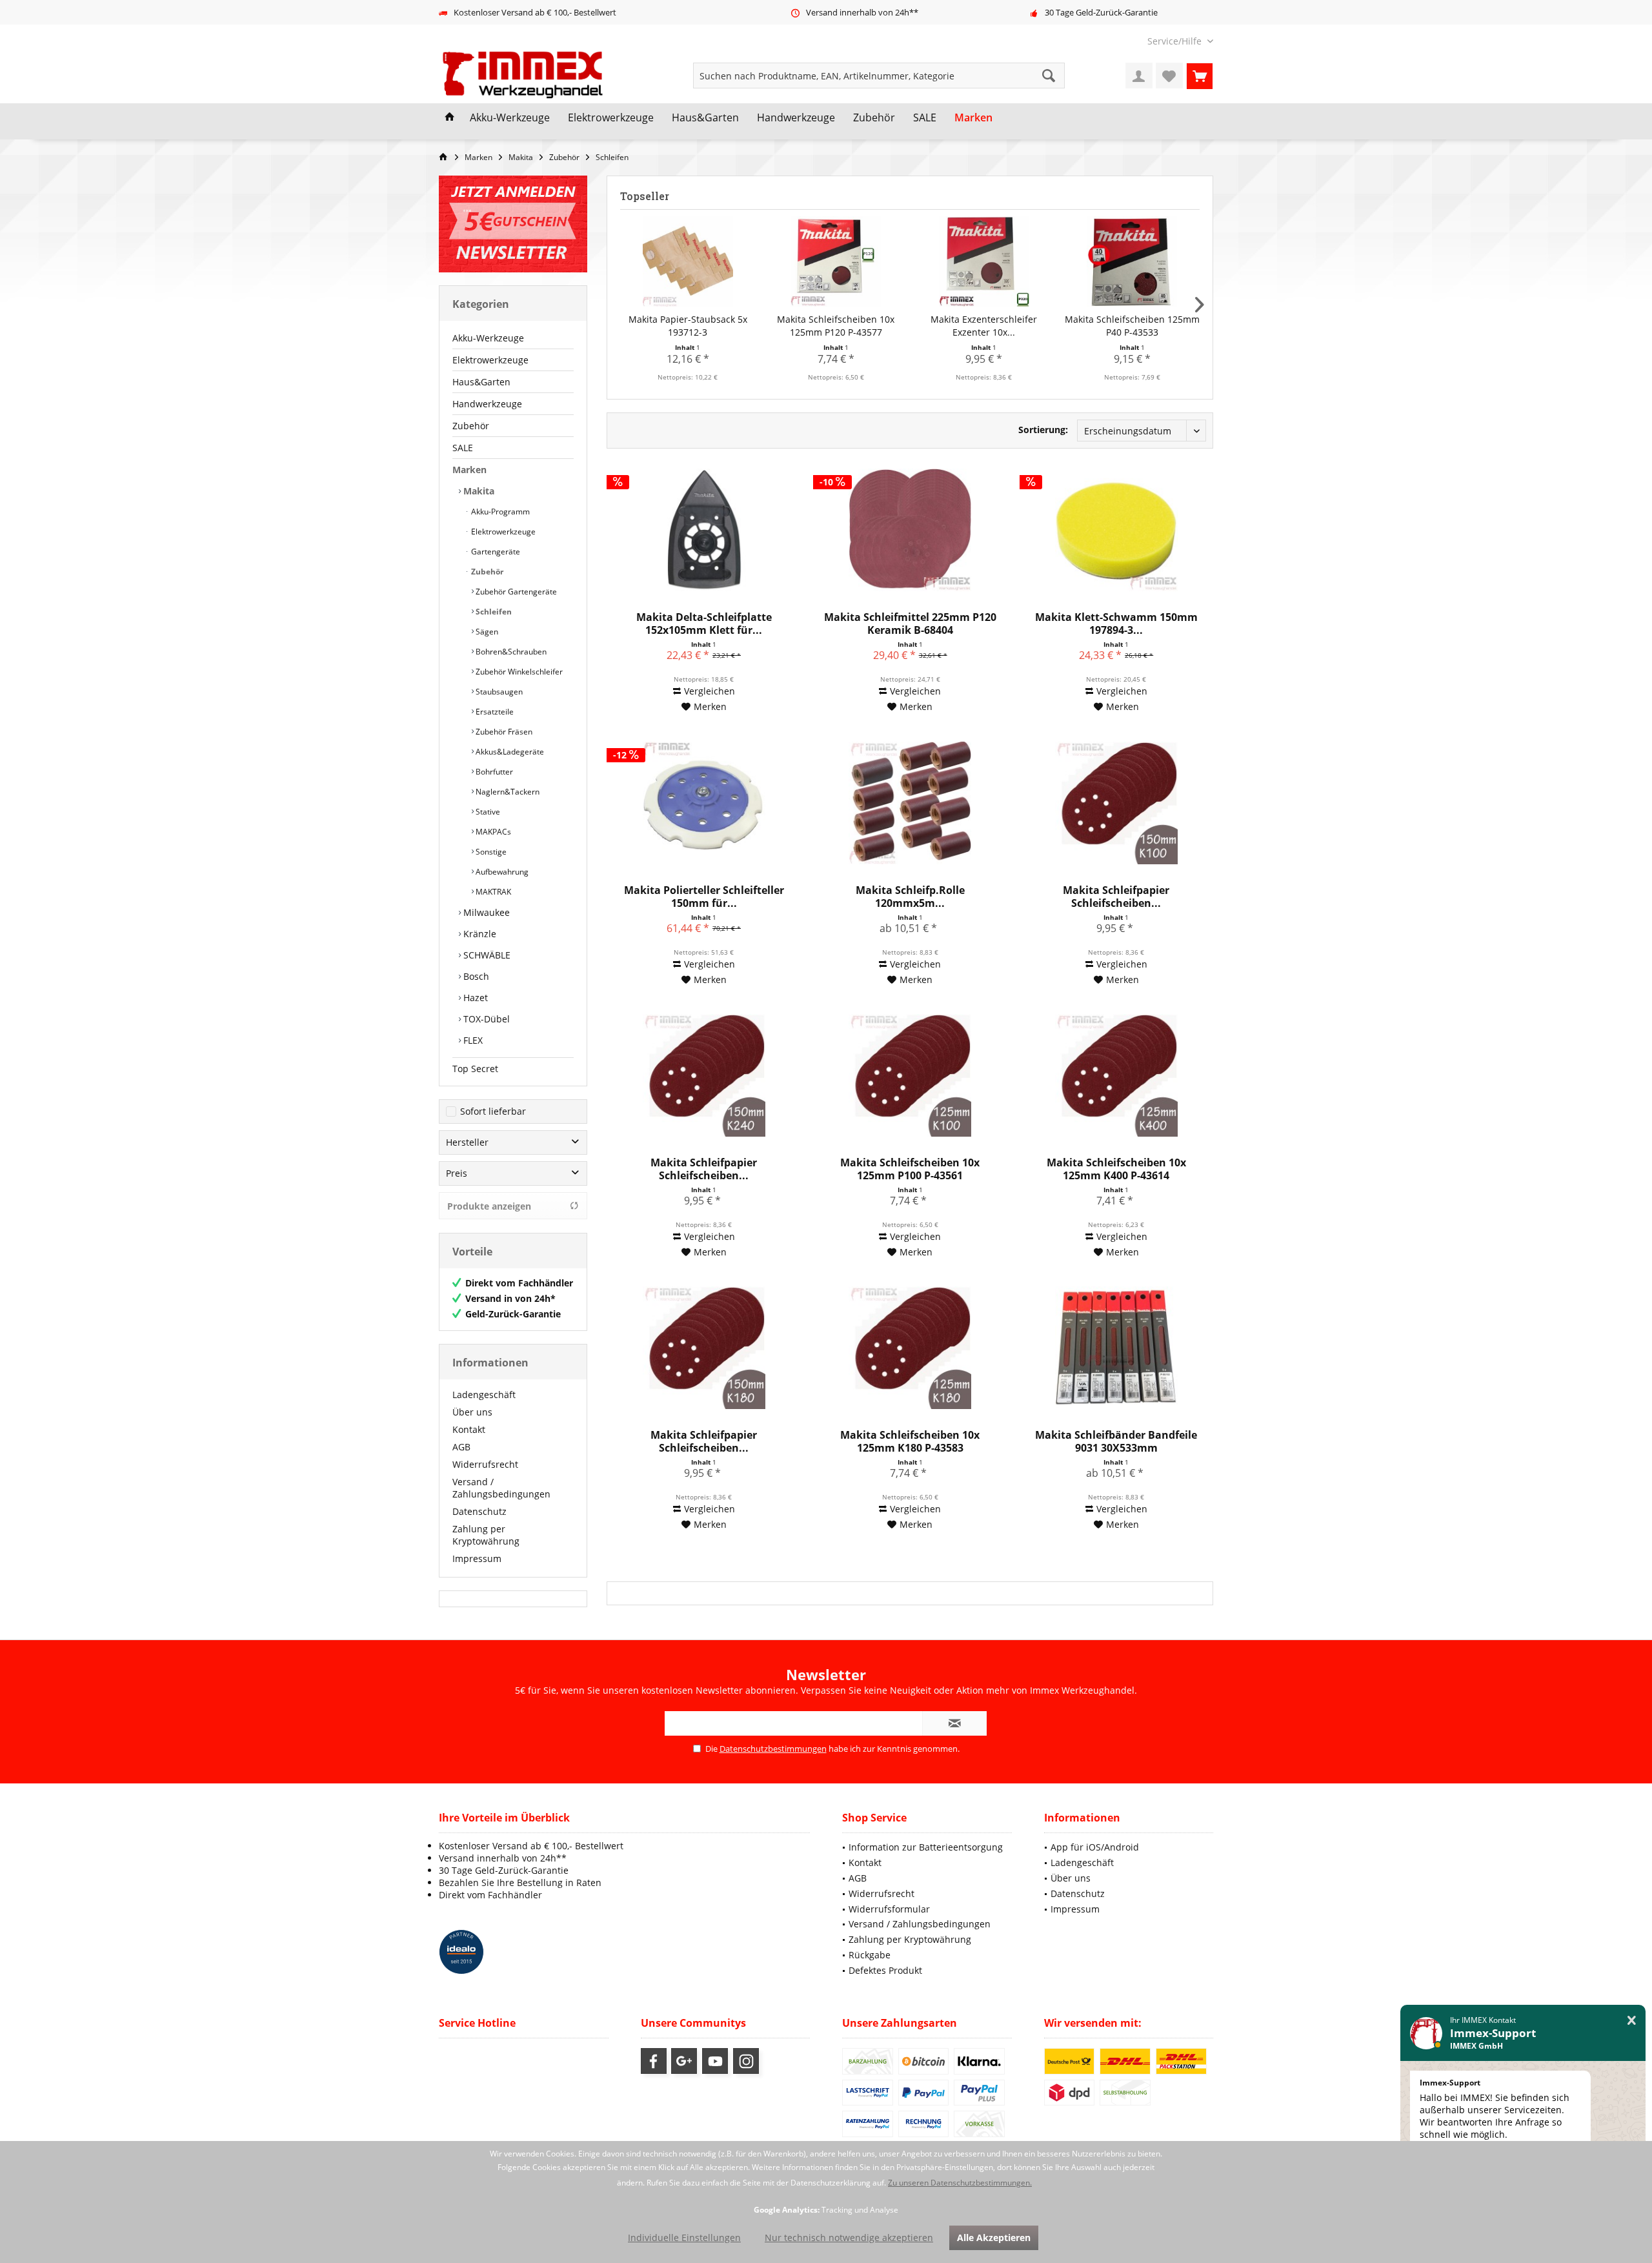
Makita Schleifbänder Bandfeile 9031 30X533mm (1116, 1441)
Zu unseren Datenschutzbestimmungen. (960, 2183)
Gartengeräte (495, 552)
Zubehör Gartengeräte (515, 592)
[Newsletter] (513, 224)
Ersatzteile (494, 712)
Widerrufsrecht (485, 1464)
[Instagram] (746, 2061)
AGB (461, 1447)
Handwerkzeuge (487, 404)
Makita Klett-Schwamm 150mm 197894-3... (1116, 624)
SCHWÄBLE (486, 955)
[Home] (450, 118)
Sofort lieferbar (493, 1111)
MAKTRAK (492, 892)
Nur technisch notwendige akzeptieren (849, 2238)
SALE (463, 448)
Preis (457, 1173)
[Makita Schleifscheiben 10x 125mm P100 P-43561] (910, 1075)
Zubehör (471, 426)
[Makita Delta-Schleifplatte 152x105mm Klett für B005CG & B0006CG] (703, 530)
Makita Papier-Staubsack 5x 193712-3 (688, 326)
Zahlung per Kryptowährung (486, 1535)
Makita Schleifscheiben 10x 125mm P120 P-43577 (836, 326)
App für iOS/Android (1095, 1847)
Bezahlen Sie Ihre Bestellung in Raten (520, 1882)
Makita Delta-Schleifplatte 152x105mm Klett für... (704, 624)
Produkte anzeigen (489, 1206)
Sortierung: (1043, 430)
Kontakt (469, 1429)
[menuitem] (1175, 41)
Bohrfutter (493, 772)
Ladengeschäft (484, 1395)
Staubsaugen (498, 692)
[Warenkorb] (1200, 76)
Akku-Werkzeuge (488, 338)
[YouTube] (715, 2061)
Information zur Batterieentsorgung (926, 1847)
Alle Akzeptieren (994, 2238)
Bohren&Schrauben (510, 652)
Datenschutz (479, 1511)
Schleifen (493, 612)
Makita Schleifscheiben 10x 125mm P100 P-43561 (910, 1169)
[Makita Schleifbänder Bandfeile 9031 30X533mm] (1116, 1348)
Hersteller (467, 1142)
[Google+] (684, 2061)
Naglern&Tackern (507, 792)
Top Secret (475, 1069)
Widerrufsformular (889, 1909)
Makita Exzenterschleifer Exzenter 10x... (984, 326)
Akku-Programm (499, 512)
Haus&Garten (481, 382)
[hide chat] (1632, 2021)
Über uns (472, 1412)
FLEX (472, 1040)
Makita (478, 491)
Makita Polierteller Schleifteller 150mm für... (704, 897)
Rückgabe (870, 1955)
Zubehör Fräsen (503, 732)
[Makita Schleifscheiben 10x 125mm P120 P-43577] (836, 261)
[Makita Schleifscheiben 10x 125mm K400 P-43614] (1116, 1075)
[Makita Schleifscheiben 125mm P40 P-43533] (1133, 261)
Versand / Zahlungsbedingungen (501, 1488)
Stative (487, 812)
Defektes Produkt (885, 1970)
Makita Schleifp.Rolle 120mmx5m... (910, 897)
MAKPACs (492, 832)
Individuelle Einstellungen (684, 2238)
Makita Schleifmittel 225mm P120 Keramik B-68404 (910, 624)
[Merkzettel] (1169, 76)
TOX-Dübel (485, 1019)
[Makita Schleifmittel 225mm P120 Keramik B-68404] (910, 530)
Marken (469, 470)
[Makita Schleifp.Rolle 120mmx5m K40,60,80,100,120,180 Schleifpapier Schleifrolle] (910, 803)
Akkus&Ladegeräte (509, 752)
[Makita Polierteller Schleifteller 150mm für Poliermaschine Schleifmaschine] (703, 803)
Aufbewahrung (501, 872)
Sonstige (490, 852)
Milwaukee (485, 912)
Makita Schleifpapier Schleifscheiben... (1116, 897)
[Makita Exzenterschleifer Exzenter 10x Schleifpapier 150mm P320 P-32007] (984, 261)
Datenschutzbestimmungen (773, 1749)
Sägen (486, 632)
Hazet (474, 998)
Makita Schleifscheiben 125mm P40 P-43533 (1132, 326)
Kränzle (478, 934)
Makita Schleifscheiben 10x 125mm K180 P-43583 (910, 1441)
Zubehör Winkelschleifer (518, 672)
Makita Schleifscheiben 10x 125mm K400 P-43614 (1116, 1169)
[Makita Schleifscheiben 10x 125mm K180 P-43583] (910, 1348)
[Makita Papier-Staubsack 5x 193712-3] (688, 261)
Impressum (477, 1558)
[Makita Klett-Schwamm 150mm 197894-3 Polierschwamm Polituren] (1116, 530)
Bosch (475, 976)
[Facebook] (654, 2061)
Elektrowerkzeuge (490, 360)
